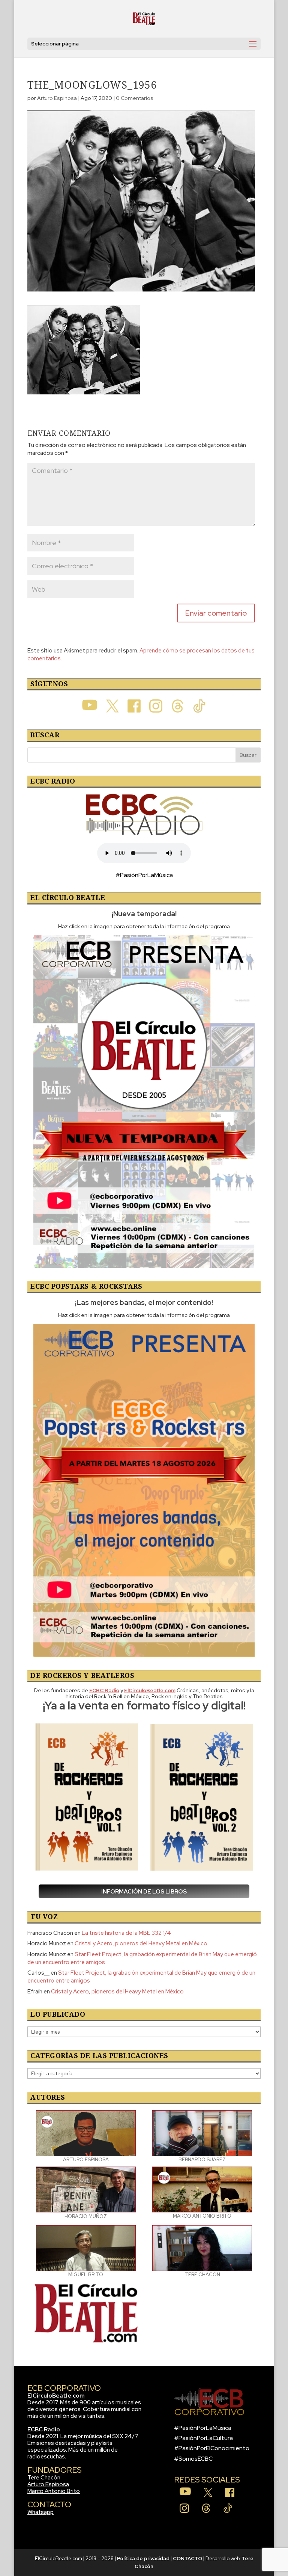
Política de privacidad (143, 2559)
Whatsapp (40, 2512)
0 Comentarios (135, 98)
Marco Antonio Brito (54, 2491)
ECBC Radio (44, 2430)
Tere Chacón (44, 2478)
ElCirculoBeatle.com (56, 2396)
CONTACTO (187, 2559)
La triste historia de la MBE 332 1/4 (126, 1933)
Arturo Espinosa (57, 98)
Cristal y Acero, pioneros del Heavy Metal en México (141, 1943)
